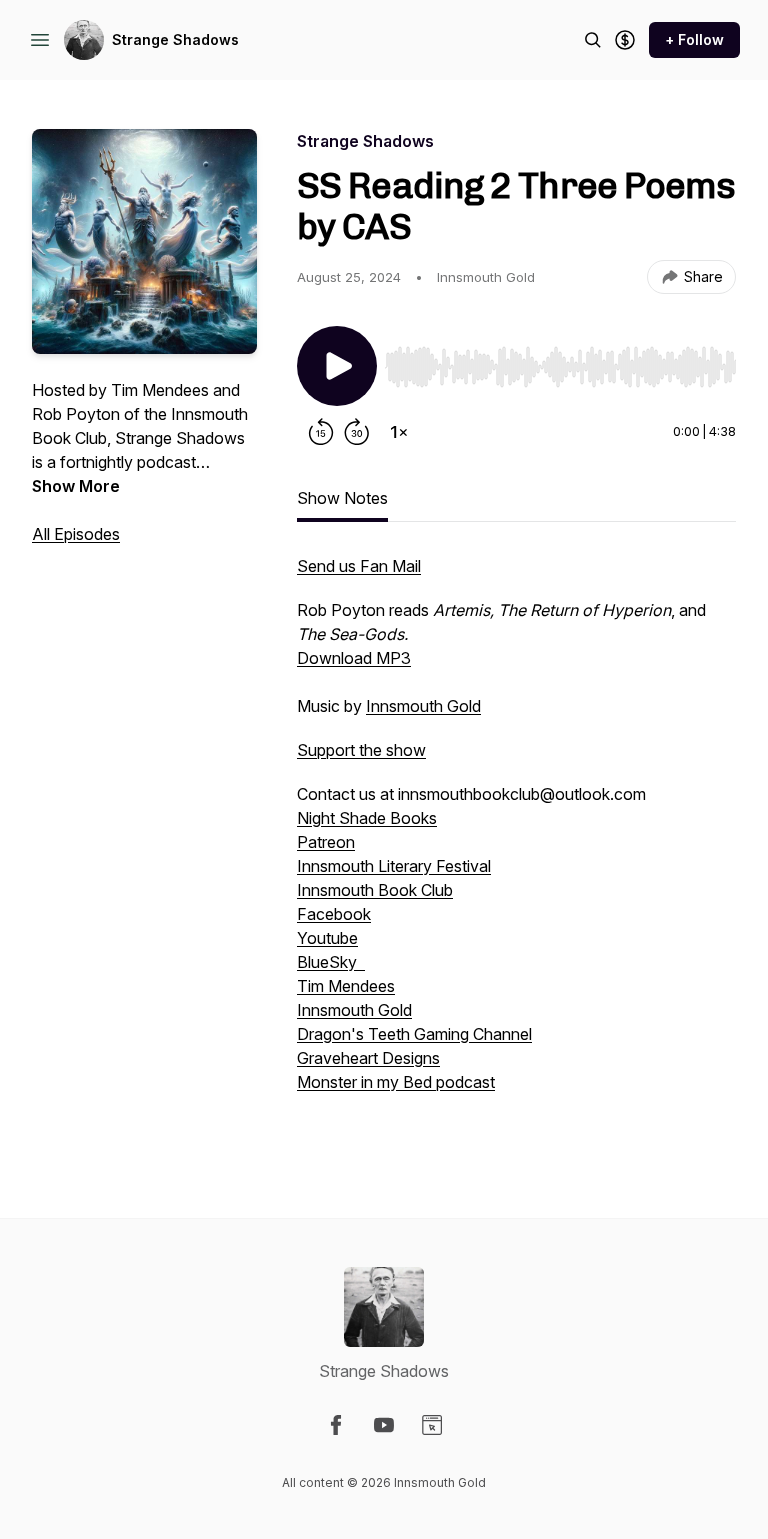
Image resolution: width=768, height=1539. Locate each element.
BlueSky (331, 962)
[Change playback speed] (399, 432)
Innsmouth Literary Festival (394, 866)
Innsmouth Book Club (375, 890)
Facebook (334, 914)
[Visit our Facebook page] (336, 1425)
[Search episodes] (593, 40)
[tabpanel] (516, 846)
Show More (76, 486)
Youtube (327, 938)
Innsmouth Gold (423, 706)
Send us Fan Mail (359, 566)
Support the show (361, 750)
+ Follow (694, 39)
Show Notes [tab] (342, 498)
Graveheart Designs (368, 1058)
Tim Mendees (346, 986)
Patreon (326, 842)
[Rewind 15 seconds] (321, 432)
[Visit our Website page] (432, 1425)
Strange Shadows (175, 39)
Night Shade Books (367, 818)
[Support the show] (625, 40)
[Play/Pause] (337, 366)
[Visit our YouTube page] (384, 1425)
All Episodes (76, 534)
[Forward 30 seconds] (357, 432)
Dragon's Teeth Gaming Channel (414, 1034)
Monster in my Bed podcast (396, 1082)
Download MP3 (354, 658)
